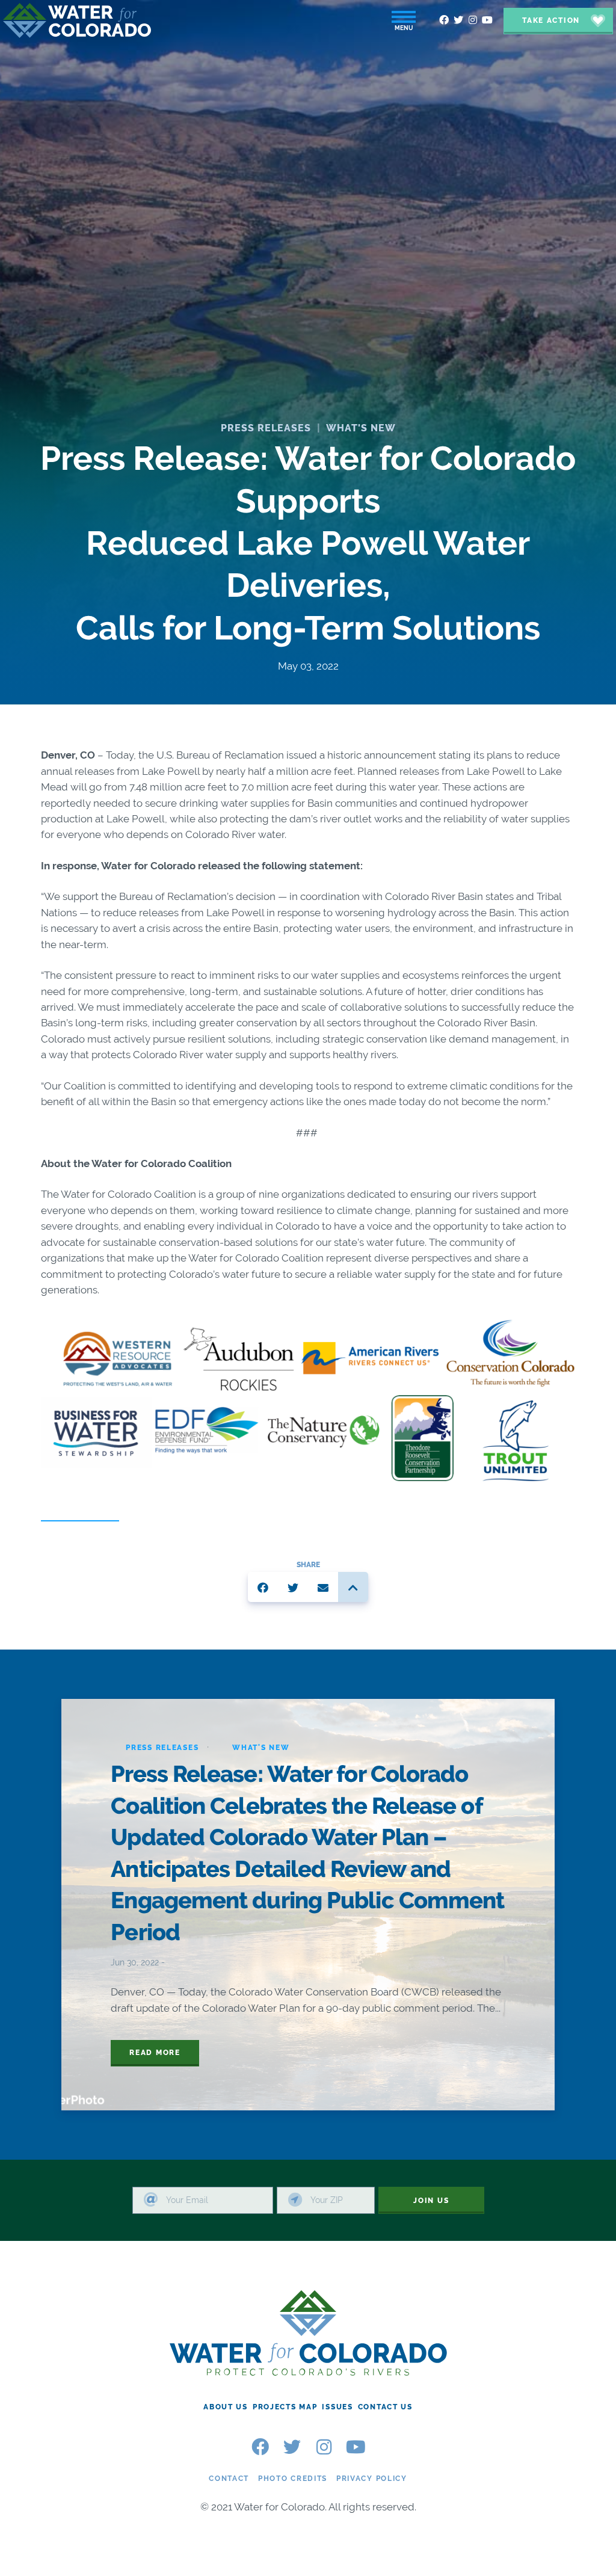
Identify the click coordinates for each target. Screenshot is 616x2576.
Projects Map (285, 2407)
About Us (226, 2407)
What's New (361, 428)
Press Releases (266, 428)
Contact (229, 2479)
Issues (337, 2407)
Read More (155, 2053)
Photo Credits (293, 2479)
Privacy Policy (372, 2479)
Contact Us (385, 2407)
